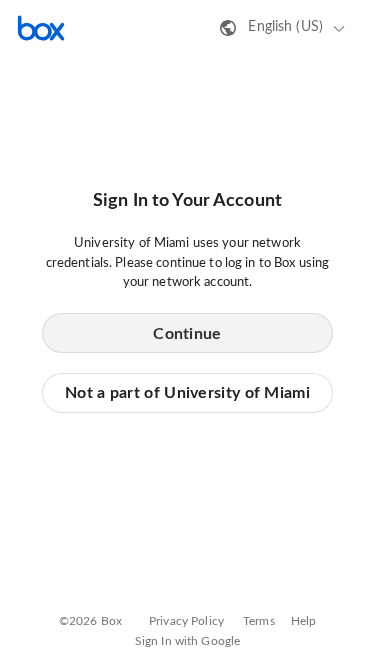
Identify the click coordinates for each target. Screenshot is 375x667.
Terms (259, 621)
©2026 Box (90, 621)
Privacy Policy (186, 621)
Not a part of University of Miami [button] (187, 393)
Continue (187, 334)
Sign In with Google (187, 641)
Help (304, 621)
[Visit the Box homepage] (41, 28)
